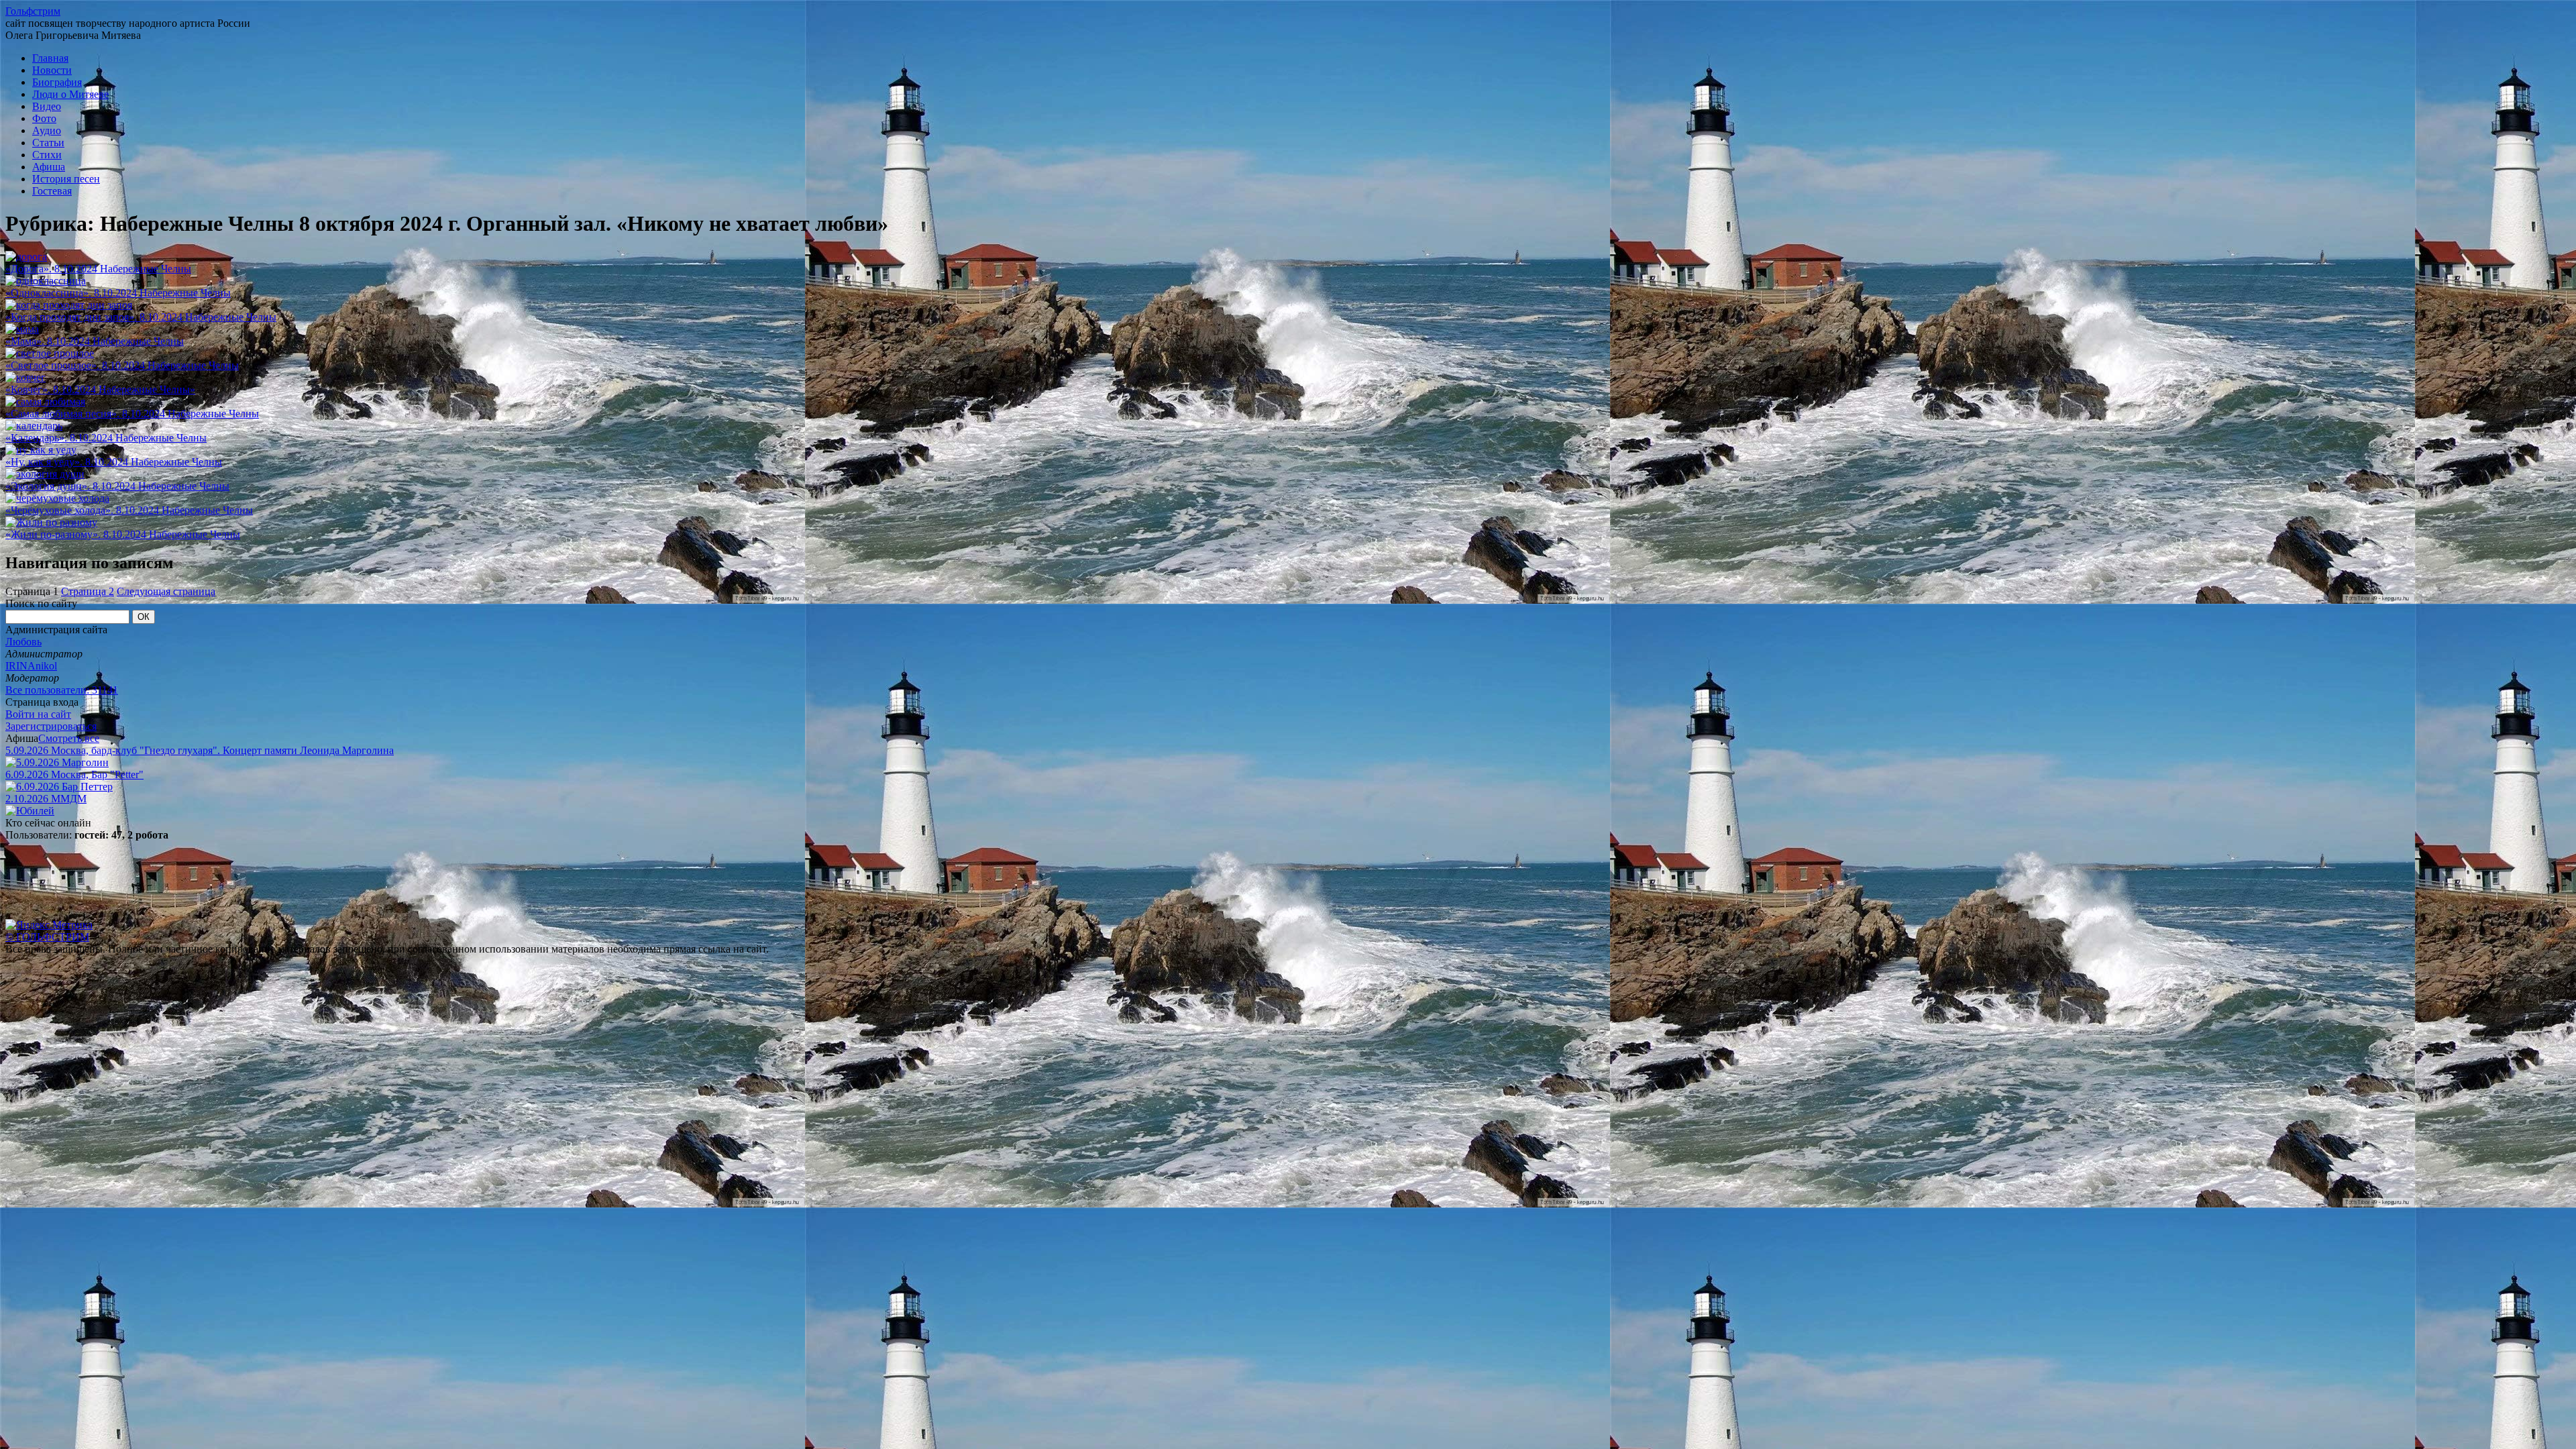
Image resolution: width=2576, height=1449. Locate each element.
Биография (57, 82)
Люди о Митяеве (70, 94)
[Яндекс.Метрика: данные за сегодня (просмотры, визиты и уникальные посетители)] (49, 925)
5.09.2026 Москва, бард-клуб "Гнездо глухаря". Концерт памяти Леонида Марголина (200, 750)
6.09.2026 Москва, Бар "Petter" (74, 774)
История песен (66, 179)
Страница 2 (88, 591)
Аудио (47, 130)
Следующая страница (166, 591)
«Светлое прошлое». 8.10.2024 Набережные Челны (122, 365)
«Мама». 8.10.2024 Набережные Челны (95, 341)
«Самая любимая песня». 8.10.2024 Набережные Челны (132, 414)
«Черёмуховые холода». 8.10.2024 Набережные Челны (129, 510)
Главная (50, 58)
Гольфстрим (33, 11)
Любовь (23, 642)
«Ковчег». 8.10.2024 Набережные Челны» (100, 389)
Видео (47, 106)
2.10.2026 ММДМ (46, 799)
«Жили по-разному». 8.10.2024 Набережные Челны (123, 534)
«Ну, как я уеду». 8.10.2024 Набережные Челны (114, 462)
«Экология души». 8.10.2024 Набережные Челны (117, 486)
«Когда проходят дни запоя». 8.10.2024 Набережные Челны (141, 317)
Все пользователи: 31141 (62, 690)
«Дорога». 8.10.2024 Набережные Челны (98, 269)
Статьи (48, 143)
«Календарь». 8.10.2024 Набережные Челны (106, 438)
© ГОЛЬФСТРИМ (47, 937)
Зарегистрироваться (51, 726)
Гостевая (52, 191)
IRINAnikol (31, 666)
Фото (44, 118)
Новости (52, 70)
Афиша (49, 167)
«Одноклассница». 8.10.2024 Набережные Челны (118, 293)
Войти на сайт (38, 714)
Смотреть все (69, 738)
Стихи (47, 155)
